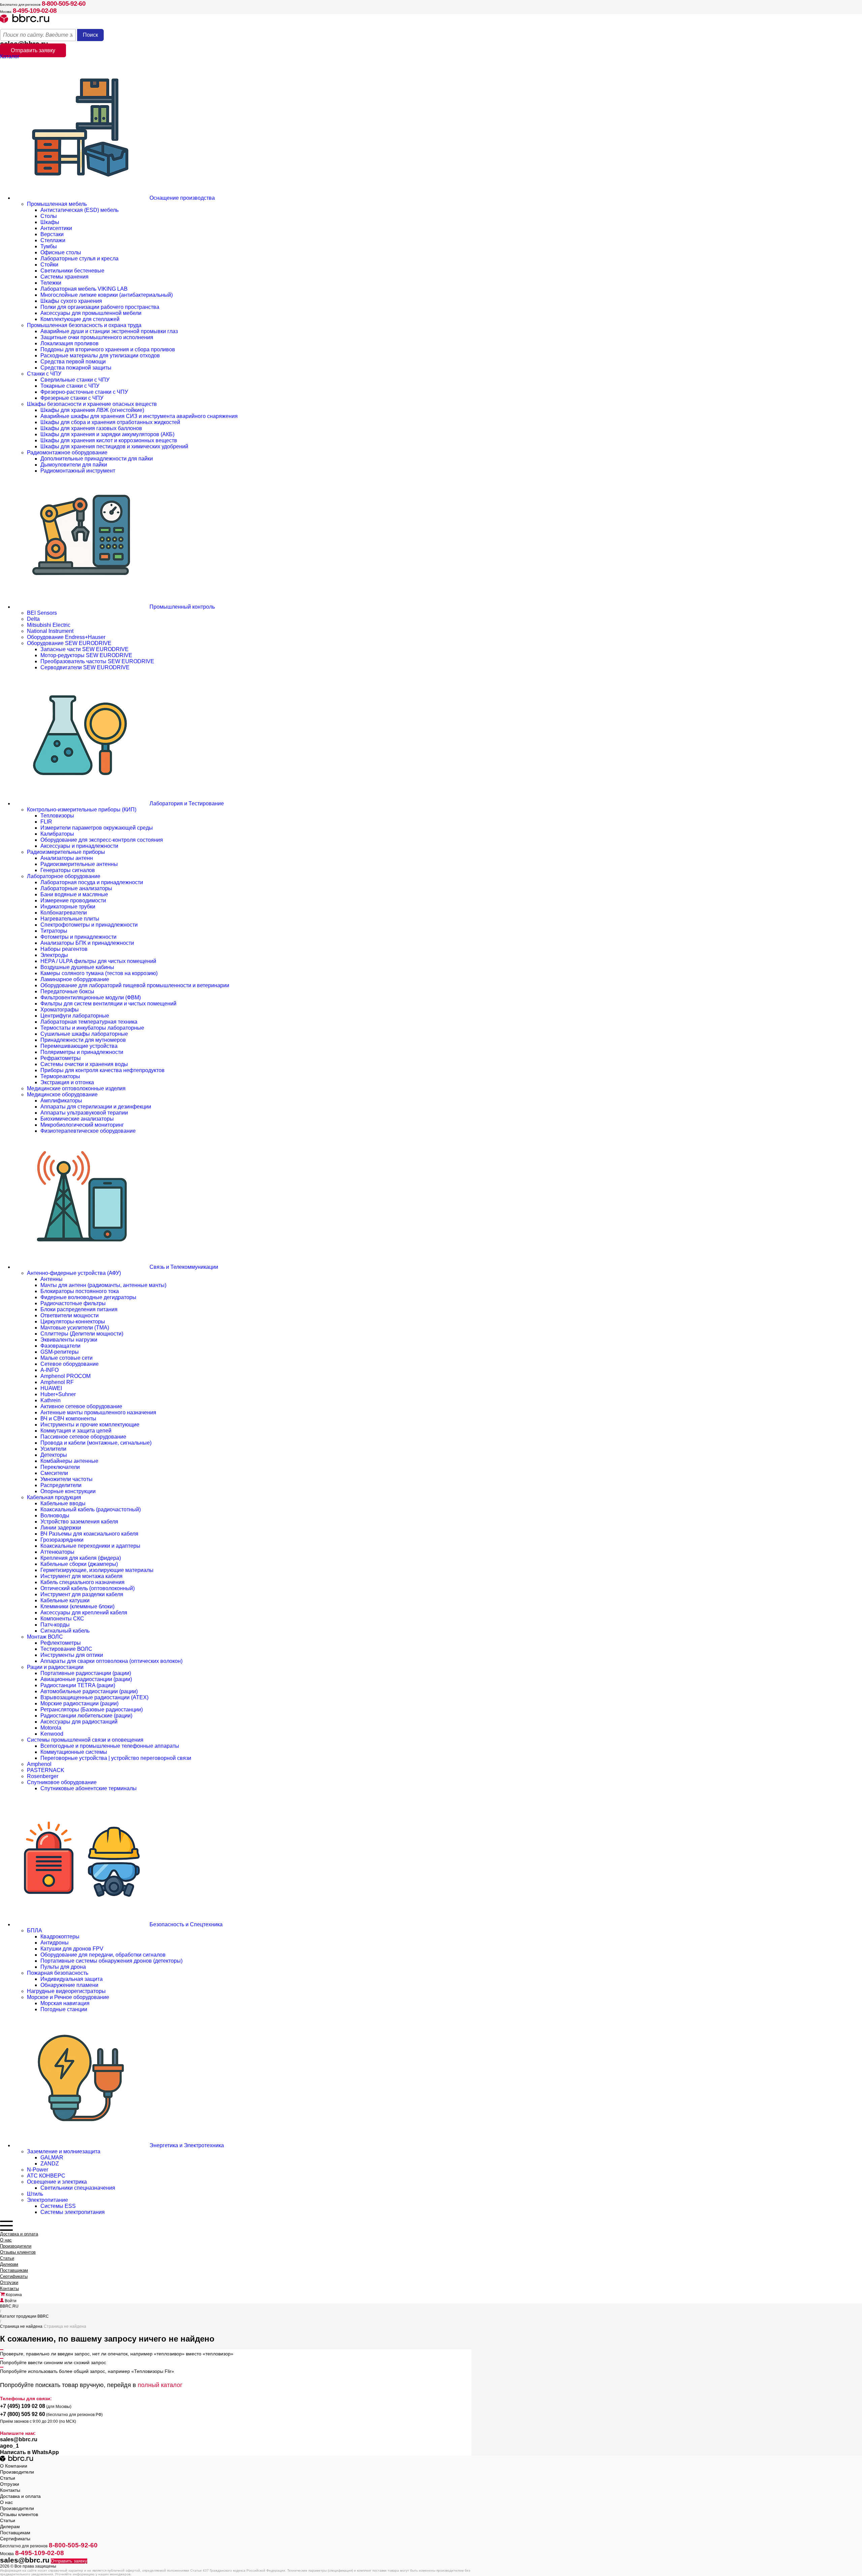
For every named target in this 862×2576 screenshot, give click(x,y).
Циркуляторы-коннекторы (73, 1322)
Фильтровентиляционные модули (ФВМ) (91, 997)
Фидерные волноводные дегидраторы (88, 1297)
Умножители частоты (67, 1479)
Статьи (7, 2258)
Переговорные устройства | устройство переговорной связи (116, 1758)
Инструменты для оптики (72, 1655)
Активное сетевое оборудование (81, 1406)
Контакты (9, 2289)
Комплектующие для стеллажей (80, 319)
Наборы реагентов (64, 949)
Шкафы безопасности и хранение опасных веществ (92, 404)
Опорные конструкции (68, 1491)
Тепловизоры (57, 816)
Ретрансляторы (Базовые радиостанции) (92, 1710)
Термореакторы (60, 1076)
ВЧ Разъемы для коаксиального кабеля (89, 1534)
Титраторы (54, 931)
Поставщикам (14, 2270)
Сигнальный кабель (65, 1631)
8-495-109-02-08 (35, 11)
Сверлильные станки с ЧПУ (75, 380)
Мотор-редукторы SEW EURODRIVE (86, 655)
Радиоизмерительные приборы (66, 852)
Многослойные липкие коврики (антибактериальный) (107, 295)
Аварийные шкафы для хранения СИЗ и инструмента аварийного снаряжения (139, 416)
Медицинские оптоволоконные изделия (76, 1088)
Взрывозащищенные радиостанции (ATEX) (94, 1697)
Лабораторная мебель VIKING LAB (84, 289)
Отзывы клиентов (18, 2252)
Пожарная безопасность (58, 1973)
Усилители (53, 1449)
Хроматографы (60, 1010)
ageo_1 (9, 2446)
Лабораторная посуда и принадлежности (92, 882)
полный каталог (160, 2385)
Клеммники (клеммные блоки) (77, 1606)
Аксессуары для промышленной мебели (91, 313)
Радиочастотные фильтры (73, 1303)
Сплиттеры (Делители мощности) (82, 1334)
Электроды (54, 955)
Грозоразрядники (62, 1540)
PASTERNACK (46, 1770)
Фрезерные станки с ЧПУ (72, 398)
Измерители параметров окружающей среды (97, 828)
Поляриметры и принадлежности (82, 1052)
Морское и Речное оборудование (68, 1997)
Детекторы (54, 1455)
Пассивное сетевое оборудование (83, 1437)
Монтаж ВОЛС (45, 1637)
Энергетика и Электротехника (186, 2145)
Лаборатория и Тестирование (186, 803)
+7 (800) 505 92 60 (23, 2414)
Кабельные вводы (63, 1503)
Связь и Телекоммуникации (183, 1267)
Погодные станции (64, 2009)
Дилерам (9, 2264)
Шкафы (50, 222)
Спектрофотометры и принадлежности (89, 925)
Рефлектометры (61, 1643)
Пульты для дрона (63, 1967)
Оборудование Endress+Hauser (66, 637)
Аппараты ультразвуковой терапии (84, 1113)
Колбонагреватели (64, 913)
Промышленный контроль (181, 607)
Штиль (35, 2194)
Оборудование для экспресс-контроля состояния (102, 840)
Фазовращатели (60, 1346)
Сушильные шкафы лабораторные (84, 1034)
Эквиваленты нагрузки (69, 1340)
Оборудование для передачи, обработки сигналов (103, 1955)
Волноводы (55, 1516)
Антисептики (56, 228)
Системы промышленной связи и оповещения (85, 1740)
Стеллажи (53, 240)
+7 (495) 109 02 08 (23, 2406)
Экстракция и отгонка (67, 1082)
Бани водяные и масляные (74, 894)
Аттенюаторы (57, 1552)
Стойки (49, 265)
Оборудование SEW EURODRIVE (69, 643)
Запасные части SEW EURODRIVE (85, 649)
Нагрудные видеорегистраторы (66, 1991)
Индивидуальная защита (72, 1979)
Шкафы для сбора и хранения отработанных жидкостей (110, 422)
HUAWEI (51, 1388)
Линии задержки (61, 1528)
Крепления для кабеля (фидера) (81, 1558)
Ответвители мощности (70, 1315)
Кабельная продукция (54, 1497)
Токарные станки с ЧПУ (70, 386)
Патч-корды (55, 1625)
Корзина (13, 2295)
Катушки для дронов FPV (72, 1949)
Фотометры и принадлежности (78, 937)
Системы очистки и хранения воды (84, 1064)
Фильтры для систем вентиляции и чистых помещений (108, 1004)
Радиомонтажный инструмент (78, 471)
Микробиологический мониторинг (82, 1125)
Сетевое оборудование (70, 1364)
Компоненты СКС (62, 1619)
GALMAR (52, 2158)
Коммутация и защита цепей (76, 1431)
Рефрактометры (61, 1058)
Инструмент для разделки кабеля (82, 1594)
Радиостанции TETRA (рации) (78, 1685)
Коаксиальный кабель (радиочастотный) (91, 1509)
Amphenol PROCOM (65, 1376)
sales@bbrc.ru (19, 2439)
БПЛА (35, 1930)
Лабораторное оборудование (64, 876)
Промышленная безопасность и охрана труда (84, 325)
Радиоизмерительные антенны (79, 864)
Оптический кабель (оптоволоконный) (88, 1588)
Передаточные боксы (67, 991)
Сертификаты (14, 2276)
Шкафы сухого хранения (71, 301)
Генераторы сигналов (68, 870)
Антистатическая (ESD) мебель (79, 210)
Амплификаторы (61, 1101)
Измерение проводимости (73, 900)
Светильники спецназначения (78, 2188)
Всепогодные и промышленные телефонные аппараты (110, 1746)
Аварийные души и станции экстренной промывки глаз (109, 331)
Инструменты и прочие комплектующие (90, 1425)
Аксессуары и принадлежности (79, 846)
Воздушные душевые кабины (77, 967)
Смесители (54, 1473)
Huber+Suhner (58, 1394)
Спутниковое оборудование (62, 1782)
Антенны (52, 1279)
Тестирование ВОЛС (66, 1649)
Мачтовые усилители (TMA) (75, 1328)
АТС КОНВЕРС (46, 2176)
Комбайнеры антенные (69, 1461)
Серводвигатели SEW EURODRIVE (85, 667)
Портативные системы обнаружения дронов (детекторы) (111, 1961)
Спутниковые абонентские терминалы (89, 1788)
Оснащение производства (181, 198)
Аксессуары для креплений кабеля (84, 1613)
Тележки (51, 283)
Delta (33, 619)
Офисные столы (61, 252)
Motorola (51, 1728)
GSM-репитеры (60, 1352)
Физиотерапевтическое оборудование (88, 1131)
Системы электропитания (73, 2212)
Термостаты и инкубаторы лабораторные (92, 1028)
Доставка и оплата (19, 2234)
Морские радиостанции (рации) (79, 1703)
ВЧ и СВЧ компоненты (68, 1419)
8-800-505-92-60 (64, 4)
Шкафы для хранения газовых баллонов (91, 428)
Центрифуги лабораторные (75, 1016)
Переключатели (60, 1467)
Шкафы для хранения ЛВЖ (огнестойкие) (92, 410)
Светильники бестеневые (72, 271)
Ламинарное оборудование (75, 979)
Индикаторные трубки (68, 907)
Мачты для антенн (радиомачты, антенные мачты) (103, 1285)
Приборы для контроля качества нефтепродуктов (103, 1070)
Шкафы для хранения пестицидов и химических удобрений (114, 446)
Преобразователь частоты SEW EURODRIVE (97, 661)
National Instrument (50, 631)
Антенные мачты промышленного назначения (98, 1412)
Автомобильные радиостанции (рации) (89, 1691)
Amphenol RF (57, 1382)
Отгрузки (9, 2282)
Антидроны (55, 1943)
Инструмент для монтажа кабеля (81, 1576)
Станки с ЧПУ (44, 374)
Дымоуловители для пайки (74, 465)
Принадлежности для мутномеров (83, 1040)
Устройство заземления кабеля (79, 1522)
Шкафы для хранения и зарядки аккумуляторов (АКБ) (107, 434)
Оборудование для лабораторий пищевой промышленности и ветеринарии (135, 985)
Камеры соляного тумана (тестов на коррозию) (99, 973)
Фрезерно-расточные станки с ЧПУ (84, 392)
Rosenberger (43, 1776)
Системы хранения (64, 277)
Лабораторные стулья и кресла (79, 259)
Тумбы (49, 246)
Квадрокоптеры (60, 1937)
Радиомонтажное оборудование (67, 453)
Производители (16, 2246)
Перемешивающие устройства (79, 1046)
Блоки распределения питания (79, 1309)
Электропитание (47, 2200)
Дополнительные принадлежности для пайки (97, 459)
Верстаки (52, 234)
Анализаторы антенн (67, 858)
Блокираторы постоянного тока (80, 1291)
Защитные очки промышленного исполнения (97, 337)
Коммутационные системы (74, 1752)
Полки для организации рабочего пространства (100, 307)
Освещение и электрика (57, 2182)
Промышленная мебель (57, 204)
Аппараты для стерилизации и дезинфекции (96, 1107)
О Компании (14, 2466)
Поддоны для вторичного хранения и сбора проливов (108, 349)
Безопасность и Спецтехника (185, 1924)
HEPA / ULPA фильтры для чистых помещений (98, 961)
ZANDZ (50, 2164)
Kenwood (52, 1734)
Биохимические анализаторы (77, 1119)
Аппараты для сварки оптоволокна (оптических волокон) (111, 1661)
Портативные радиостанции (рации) (86, 1673)
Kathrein (51, 1400)
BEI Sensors (42, 613)
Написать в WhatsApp (29, 2452)
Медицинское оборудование (62, 1094)
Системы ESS (58, 2206)
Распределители (61, 1485)
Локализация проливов (70, 343)
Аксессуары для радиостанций (79, 1722)
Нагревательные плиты (70, 919)
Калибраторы (57, 834)
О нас (6, 2240)
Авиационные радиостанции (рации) (86, 1679)
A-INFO (49, 1370)
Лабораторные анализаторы (76, 888)
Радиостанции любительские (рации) (86, 1716)
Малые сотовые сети (67, 1358)
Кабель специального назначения (82, 1582)
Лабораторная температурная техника (89, 1022)
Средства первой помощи (73, 362)
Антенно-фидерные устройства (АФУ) (74, 1273)
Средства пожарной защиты (76, 368)
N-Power (38, 2170)
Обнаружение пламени (69, 1985)
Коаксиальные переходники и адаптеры (90, 1546)
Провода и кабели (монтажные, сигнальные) (96, 1443)
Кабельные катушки (65, 1600)
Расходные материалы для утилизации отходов (100, 356)
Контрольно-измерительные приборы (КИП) (82, 810)
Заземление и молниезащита (64, 2151)
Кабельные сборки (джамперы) (79, 1564)
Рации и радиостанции (55, 1667)
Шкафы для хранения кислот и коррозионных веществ (109, 440)
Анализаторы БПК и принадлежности (87, 943)
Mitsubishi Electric (49, 625)
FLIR (46, 822)
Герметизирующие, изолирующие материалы (97, 1570)
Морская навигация (65, 2003)
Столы (49, 216)
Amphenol (39, 1764)
